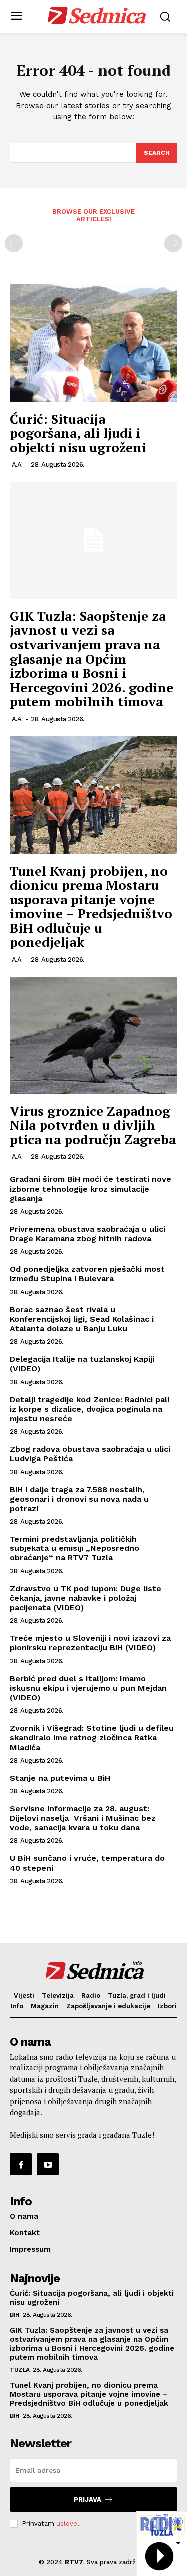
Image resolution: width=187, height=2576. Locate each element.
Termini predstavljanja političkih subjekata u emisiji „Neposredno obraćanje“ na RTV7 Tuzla (76, 1548)
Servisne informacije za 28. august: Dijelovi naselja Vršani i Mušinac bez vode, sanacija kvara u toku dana (83, 1818)
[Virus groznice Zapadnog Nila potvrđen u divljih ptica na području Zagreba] (93, 1035)
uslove (67, 2523)
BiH (15, 2315)
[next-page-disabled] (173, 243)
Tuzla (20, 2370)
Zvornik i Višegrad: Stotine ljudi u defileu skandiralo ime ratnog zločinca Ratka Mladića (92, 1738)
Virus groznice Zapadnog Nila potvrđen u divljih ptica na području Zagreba (93, 1125)
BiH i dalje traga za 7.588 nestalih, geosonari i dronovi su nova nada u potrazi (79, 1499)
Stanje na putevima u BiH (60, 1778)
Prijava (88, 2499)
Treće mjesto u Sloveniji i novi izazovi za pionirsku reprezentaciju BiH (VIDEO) (90, 1643)
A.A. (17, 464)
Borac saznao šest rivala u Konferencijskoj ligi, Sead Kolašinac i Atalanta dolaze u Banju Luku (82, 1319)
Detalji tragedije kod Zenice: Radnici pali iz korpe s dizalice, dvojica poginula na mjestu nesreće (90, 1409)
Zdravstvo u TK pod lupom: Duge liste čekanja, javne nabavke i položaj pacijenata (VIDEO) (86, 1598)
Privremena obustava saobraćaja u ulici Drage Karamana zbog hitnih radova (88, 1234)
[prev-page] (14, 243)
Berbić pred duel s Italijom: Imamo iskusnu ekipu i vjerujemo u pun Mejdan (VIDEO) (88, 1688)
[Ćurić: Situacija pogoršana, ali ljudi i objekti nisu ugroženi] (93, 343)
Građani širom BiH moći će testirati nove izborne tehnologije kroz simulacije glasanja (91, 1189)
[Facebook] (21, 2164)
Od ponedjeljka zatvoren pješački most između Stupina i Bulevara (87, 1274)
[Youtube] (48, 2164)
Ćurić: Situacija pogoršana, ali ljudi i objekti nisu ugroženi (78, 433)
